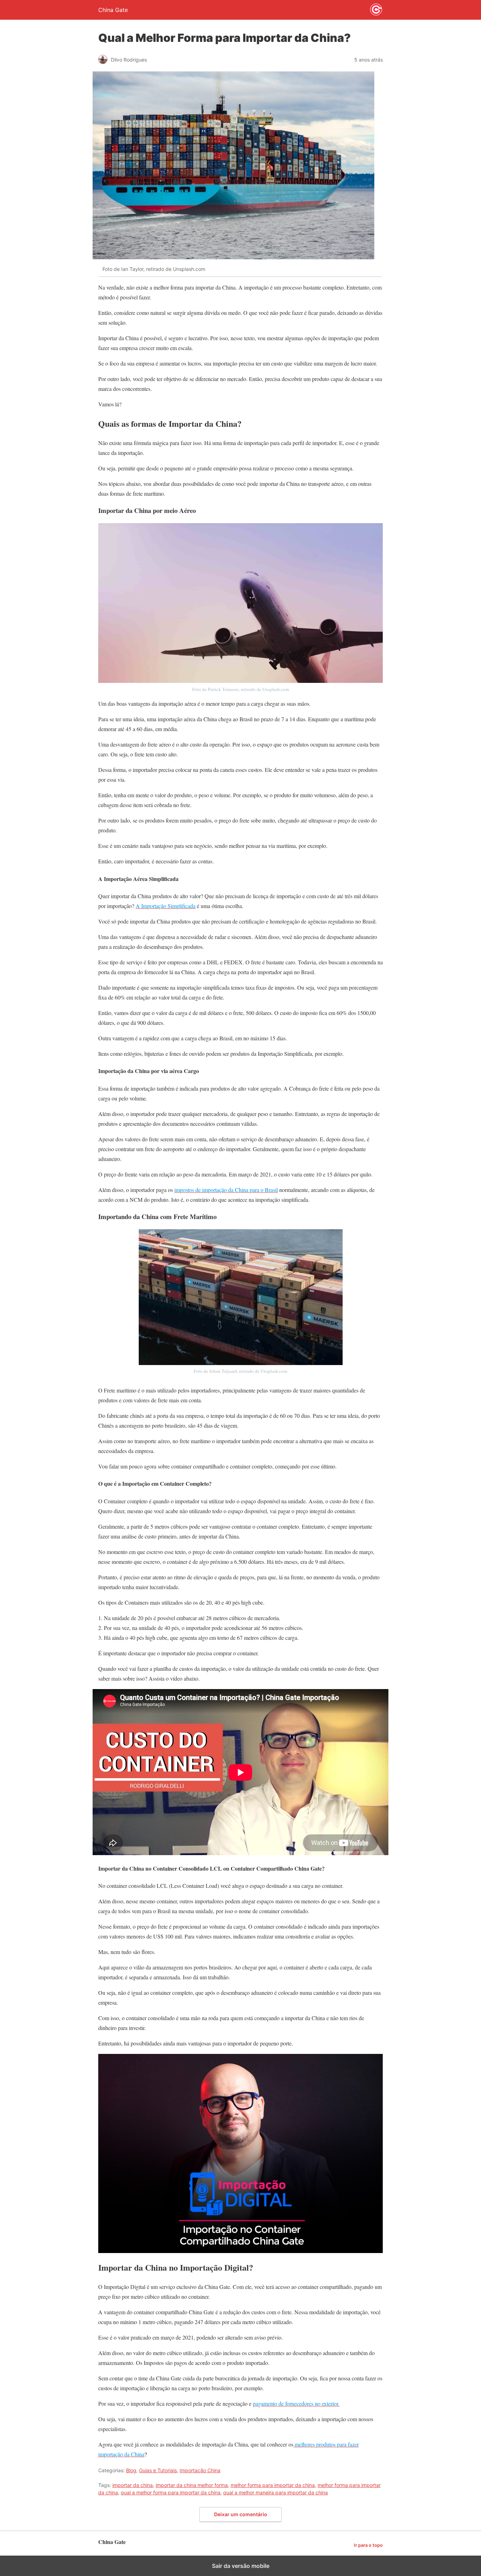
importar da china (133, 2485)
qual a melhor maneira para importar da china (276, 2492)
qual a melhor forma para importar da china (171, 2492)
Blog (131, 2470)
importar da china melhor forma (192, 2485)
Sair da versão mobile (241, 2566)
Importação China (200, 2470)
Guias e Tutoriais (158, 2470)
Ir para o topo (368, 2545)
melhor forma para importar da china (273, 2485)
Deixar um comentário (241, 2514)
